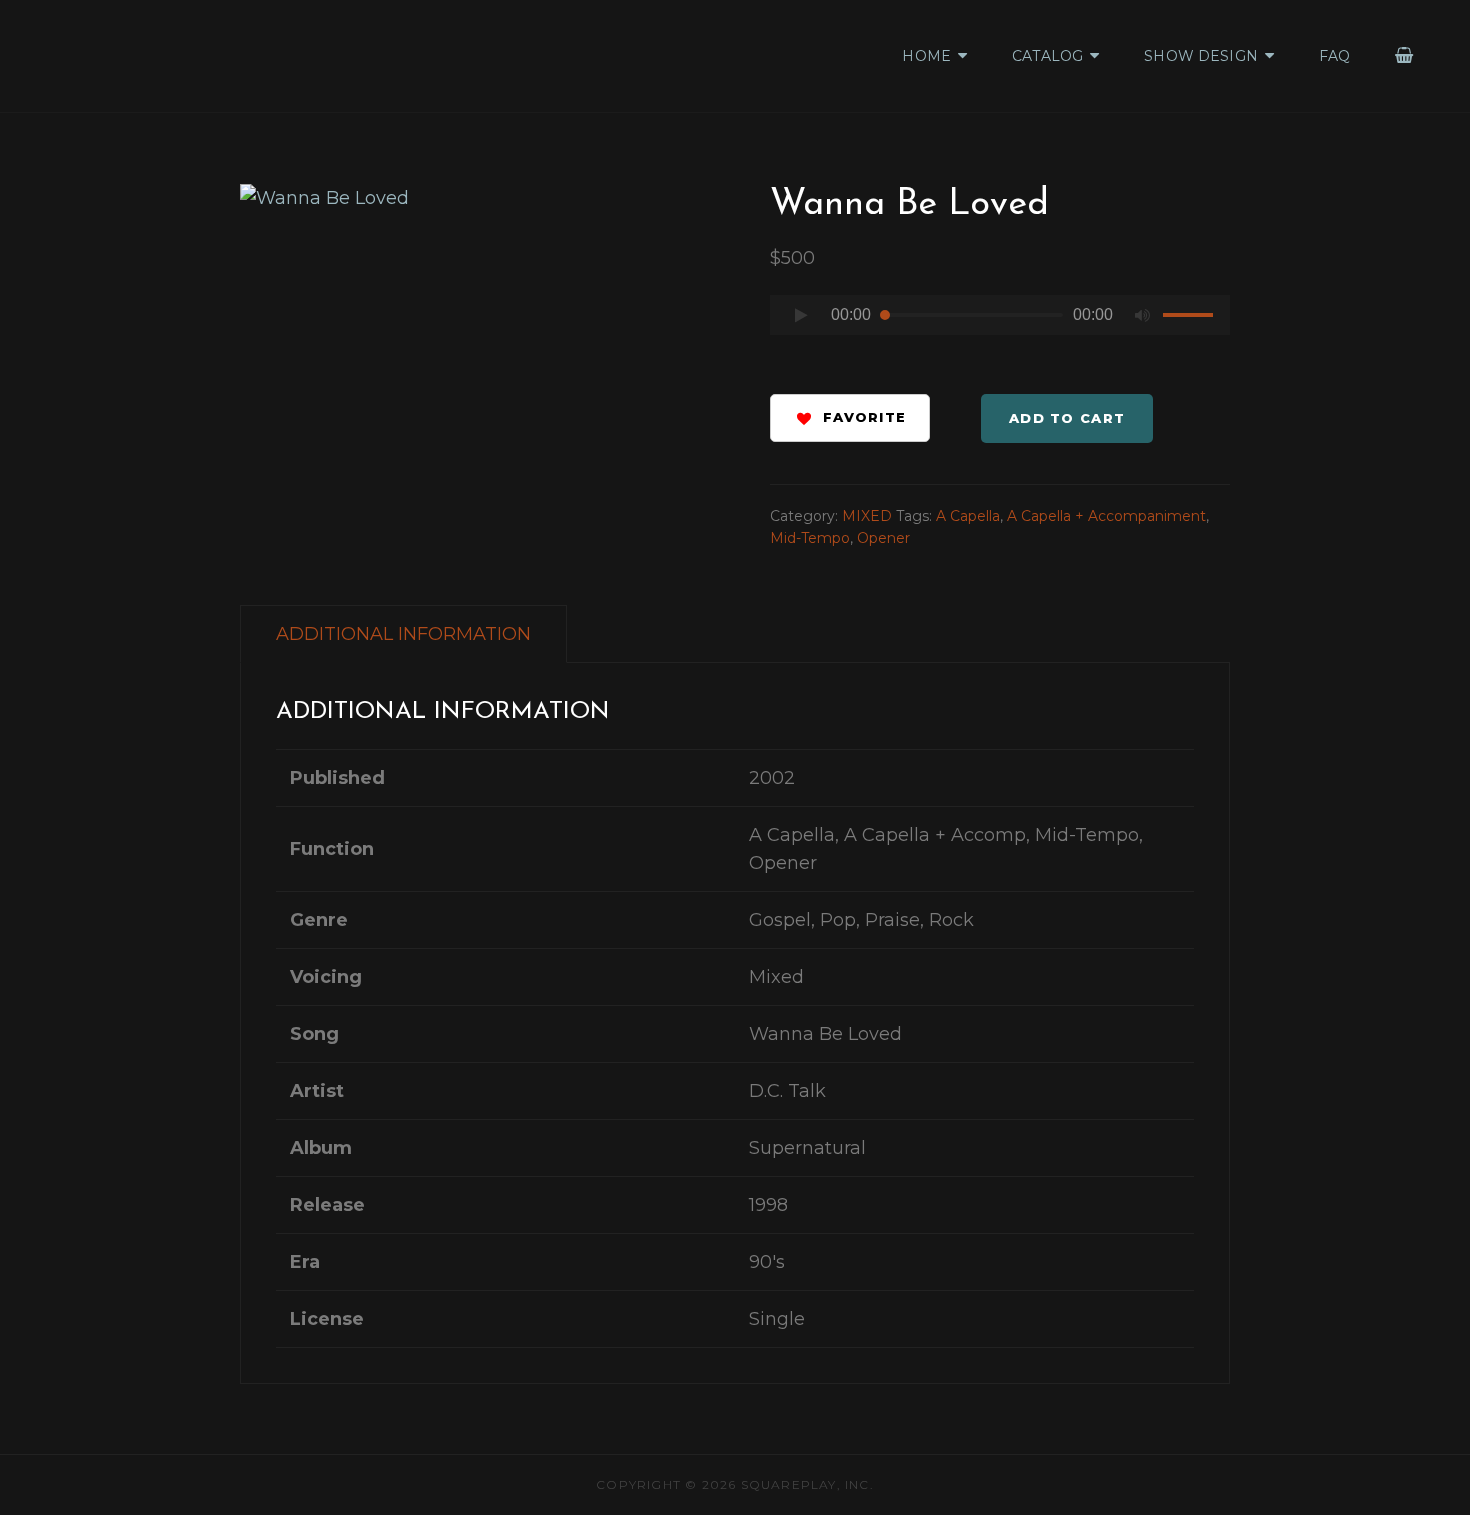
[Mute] (1143, 315)
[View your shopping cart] (1405, 55)
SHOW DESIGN (1201, 56)
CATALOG (1047, 56)
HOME (926, 56)
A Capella (968, 516)
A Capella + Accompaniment (1106, 516)
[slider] (1191, 318)
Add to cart (1067, 418)
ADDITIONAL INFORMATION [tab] (403, 634)
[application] (1000, 320)
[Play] (801, 315)
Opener (883, 538)
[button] (850, 418)
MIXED (867, 516)
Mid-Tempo (810, 538)
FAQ (1334, 56)
